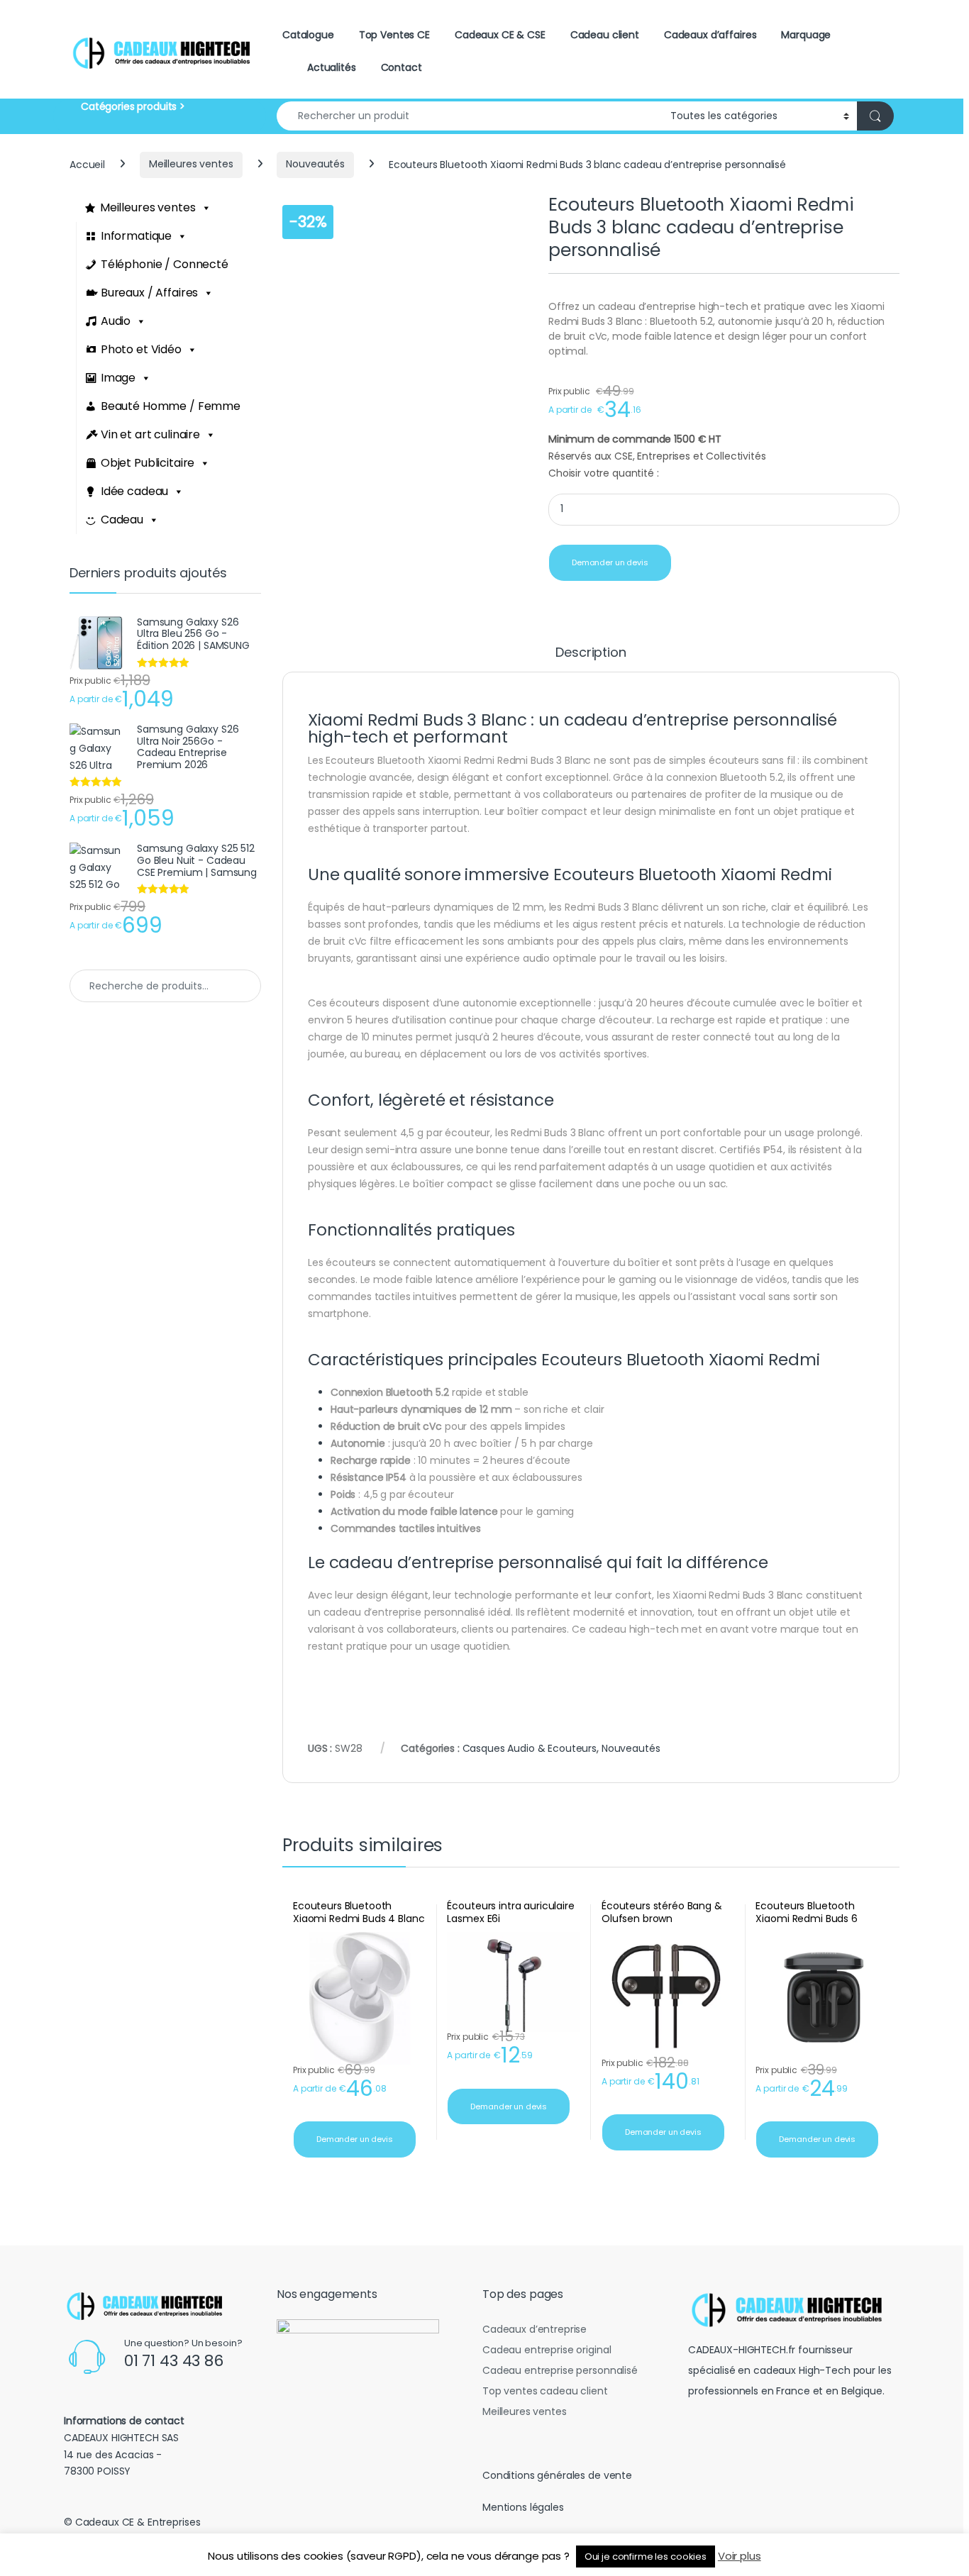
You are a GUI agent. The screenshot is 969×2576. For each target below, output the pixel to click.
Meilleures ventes (191, 164)
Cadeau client (605, 35)
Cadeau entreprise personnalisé (560, 2370)
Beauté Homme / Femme (171, 406)
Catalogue (308, 35)
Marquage (806, 35)
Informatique (136, 236)
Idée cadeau (134, 491)
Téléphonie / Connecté (165, 264)
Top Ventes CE (394, 35)
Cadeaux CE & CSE (500, 35)
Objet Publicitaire (148, 463)
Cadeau (122, 520)
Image (118, 378)
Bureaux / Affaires (149, 293)
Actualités (332, 67)
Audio (116, 321)
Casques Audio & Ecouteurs (530, 1748)
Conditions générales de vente (557, 2475)
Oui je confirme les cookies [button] (646, 2556)
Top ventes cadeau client (545, 2391)
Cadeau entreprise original (547, 2350)
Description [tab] (591, 654)
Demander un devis (610, 562)
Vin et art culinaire (150, 434)
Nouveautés (315, 164)
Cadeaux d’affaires (710, 35)
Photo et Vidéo (141, 349)
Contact (402, 67)
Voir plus (740, 2556)
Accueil (87, 164)
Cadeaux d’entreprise (535, 2329)
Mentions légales (523, 2507)
